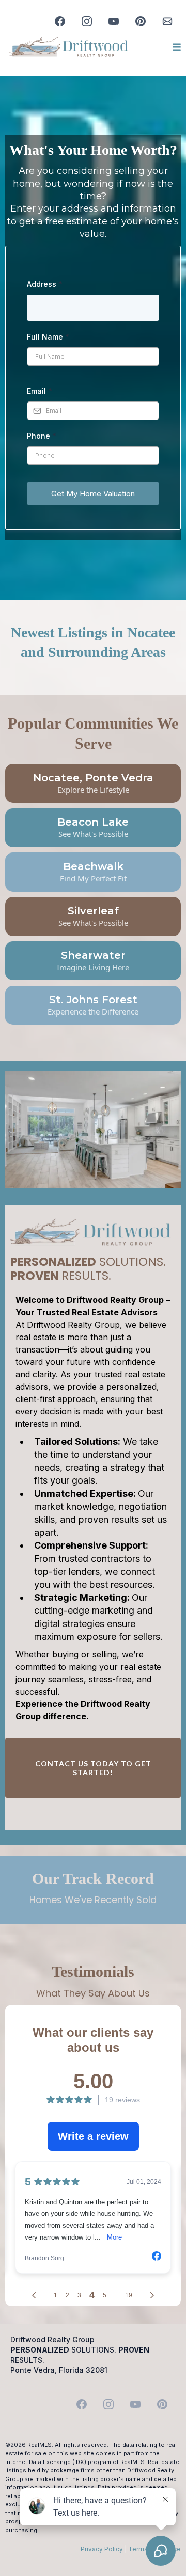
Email (40, 391)
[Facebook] (60, 21)
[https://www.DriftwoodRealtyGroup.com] (68, 47)
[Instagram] (87, 21)
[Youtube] (114, 21)
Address (45, 284)
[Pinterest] (141, 21)
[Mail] (167, 21)
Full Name (48, 337)
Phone (42, 436)
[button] (175, 47)
